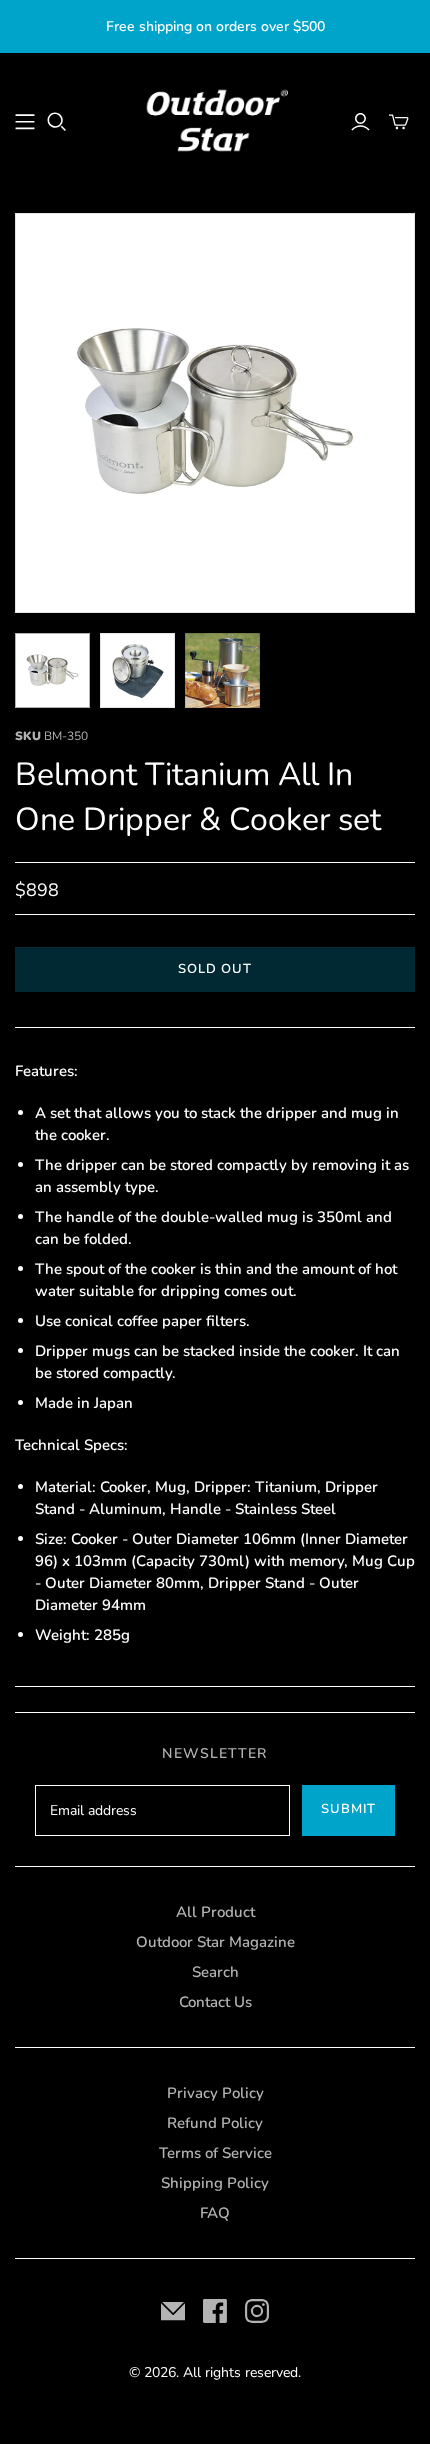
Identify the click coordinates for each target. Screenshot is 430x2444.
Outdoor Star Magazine (215, 1942)
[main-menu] (25, 122)
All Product (215, 1912)
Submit (348, 1809)
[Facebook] (215, 2311)
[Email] (173, 2311)
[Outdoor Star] (215, 118)
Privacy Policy (215, 2093)
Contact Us (215, 2002)
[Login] (360, 122)
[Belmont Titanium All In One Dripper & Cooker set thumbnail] (52, 670)
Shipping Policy (215, 2183)
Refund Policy (215, 2123)
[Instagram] (257, 2311)
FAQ (215, 2213)
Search (215, 1972)
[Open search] (57, 122)
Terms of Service (215, 2153)
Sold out (215, 969)
